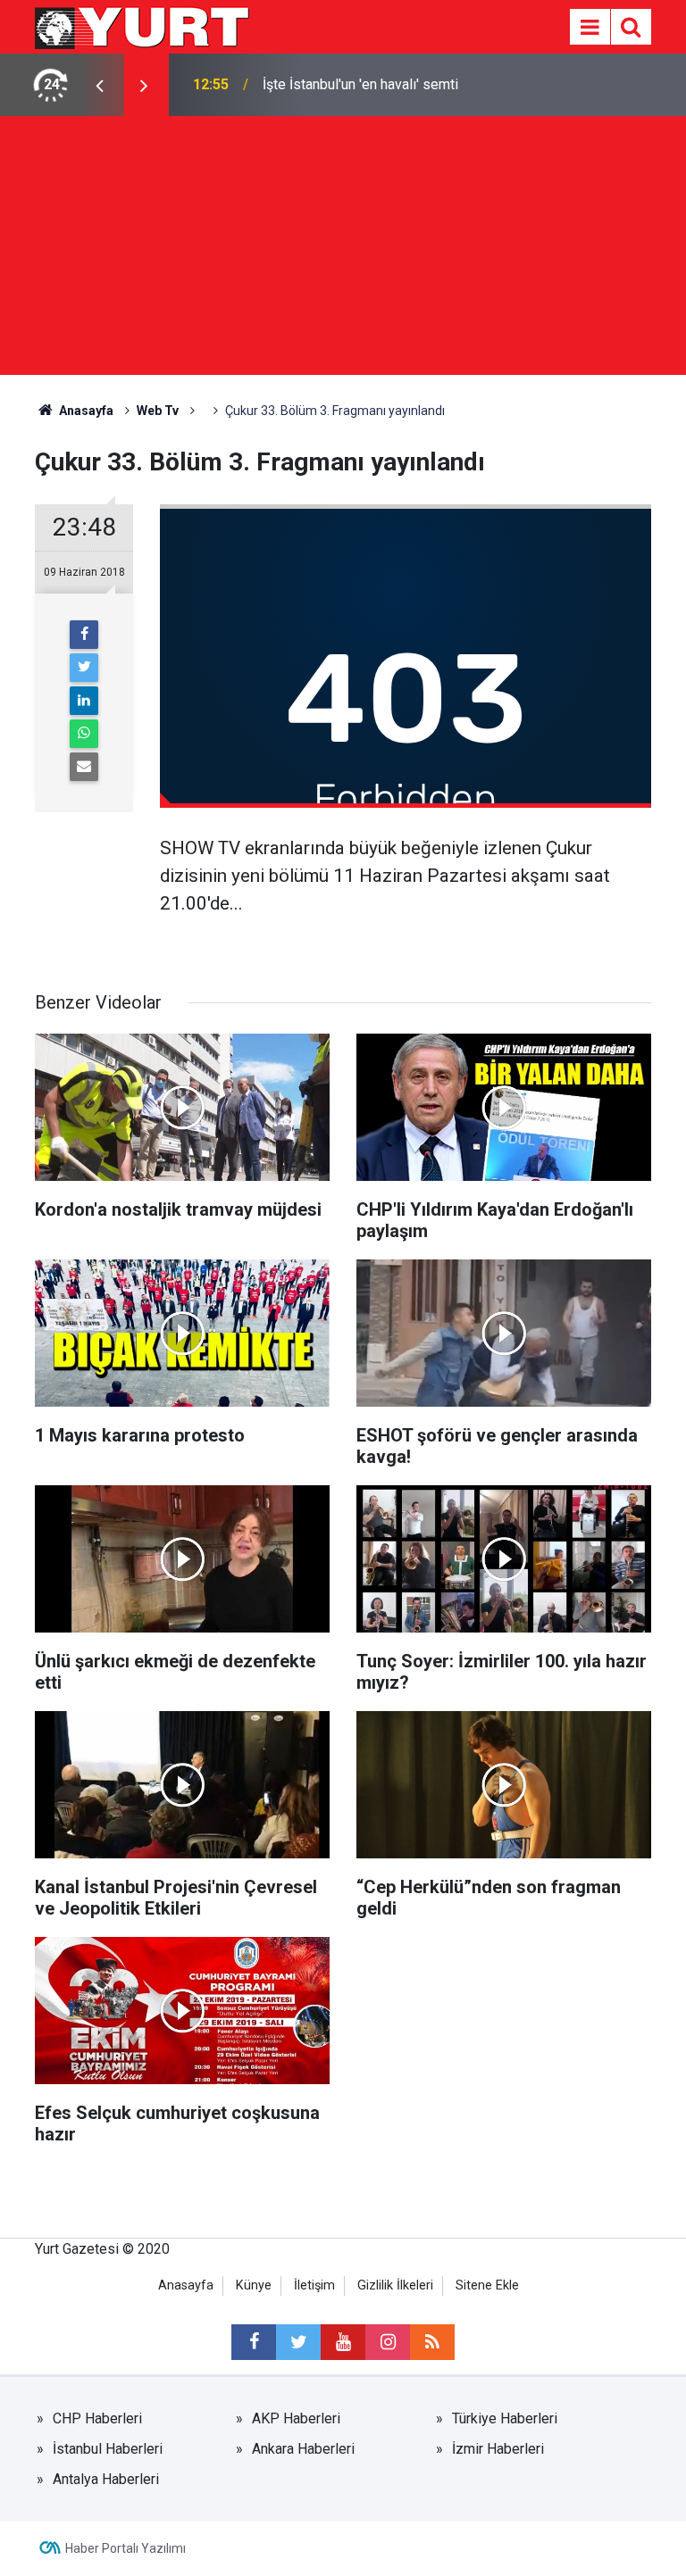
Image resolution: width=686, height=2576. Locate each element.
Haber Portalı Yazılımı (125, 2548)
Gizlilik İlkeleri (395, 2285)
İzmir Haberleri (498, 2449)
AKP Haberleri (296, 2418)
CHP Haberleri (97, 2418)
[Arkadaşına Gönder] (84, 767)
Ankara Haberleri (303, 2449)
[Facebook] (84, 635)
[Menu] (590, 28)
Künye (254, 2285)
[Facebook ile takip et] (254, 2342)
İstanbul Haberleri (108, 2449)
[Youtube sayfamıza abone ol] (343, 2342)
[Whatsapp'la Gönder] (84, 734)
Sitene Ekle (487, 2285)
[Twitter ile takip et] (298, 2342)
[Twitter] (84, 668)
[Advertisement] (343, 250)
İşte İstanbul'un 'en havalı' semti (360, 84)
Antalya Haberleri (106, 2479)
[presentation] (99, 85)
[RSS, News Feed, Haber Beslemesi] (432, 2342)
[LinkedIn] (84, 701)
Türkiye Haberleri (505, 2418)
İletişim (314, 2285)
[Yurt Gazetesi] (143, 25)
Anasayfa (186, 2285)
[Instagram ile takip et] (388, 2342)
